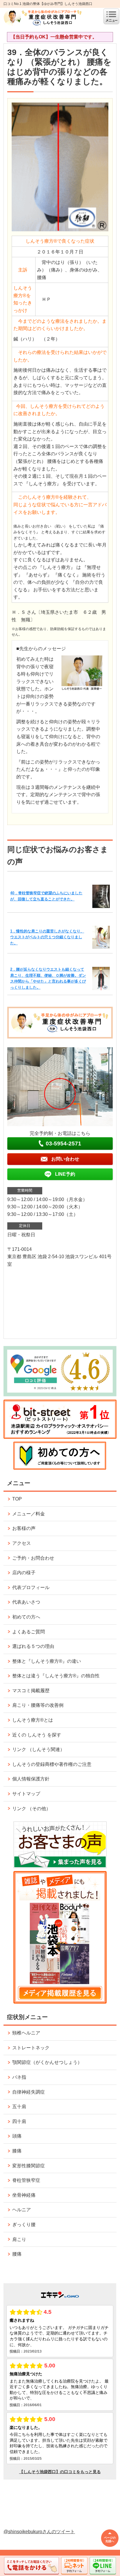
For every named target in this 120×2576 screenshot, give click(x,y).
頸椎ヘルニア (26, 2033)
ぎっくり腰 (24, 2225)
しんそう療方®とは (33, 1720)
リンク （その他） (31, 1809)
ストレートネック (31, 2048)
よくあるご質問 (29, 1632)
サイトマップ (26, 1794)
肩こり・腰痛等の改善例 (38, 1705)
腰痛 (17, 2254)
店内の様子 (24, 1573)
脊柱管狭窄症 (26, 2180)
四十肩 (19, 2121)
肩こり (19, 2239)
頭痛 (17, 2136)
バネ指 (19, 2077)
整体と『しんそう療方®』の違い (47, 1661)
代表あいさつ (26, 1602)
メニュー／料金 (29, 1514)
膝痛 (17, 2151)
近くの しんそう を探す (37, 1735)
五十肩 (19, 2107)
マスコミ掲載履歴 (31, 1691)
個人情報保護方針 (31, 1779)
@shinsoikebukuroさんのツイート (39, 2532)
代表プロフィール (31, 1587)
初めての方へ (26, 1617)
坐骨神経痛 (24, 2195)
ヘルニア (22, 2210)
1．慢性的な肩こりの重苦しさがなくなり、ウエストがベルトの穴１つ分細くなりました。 (47, 937)
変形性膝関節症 (29, 2166)
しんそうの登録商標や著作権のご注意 (52, 1764)
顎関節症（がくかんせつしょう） (47, 2062)
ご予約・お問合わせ (33, 1558)
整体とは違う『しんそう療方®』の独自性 (56, 1676)
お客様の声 (24, 1528)
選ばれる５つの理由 (33, 1646)
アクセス (22, 1543)
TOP (17, 1499)
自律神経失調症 (29, 2092)
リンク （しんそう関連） (38, 1749)
